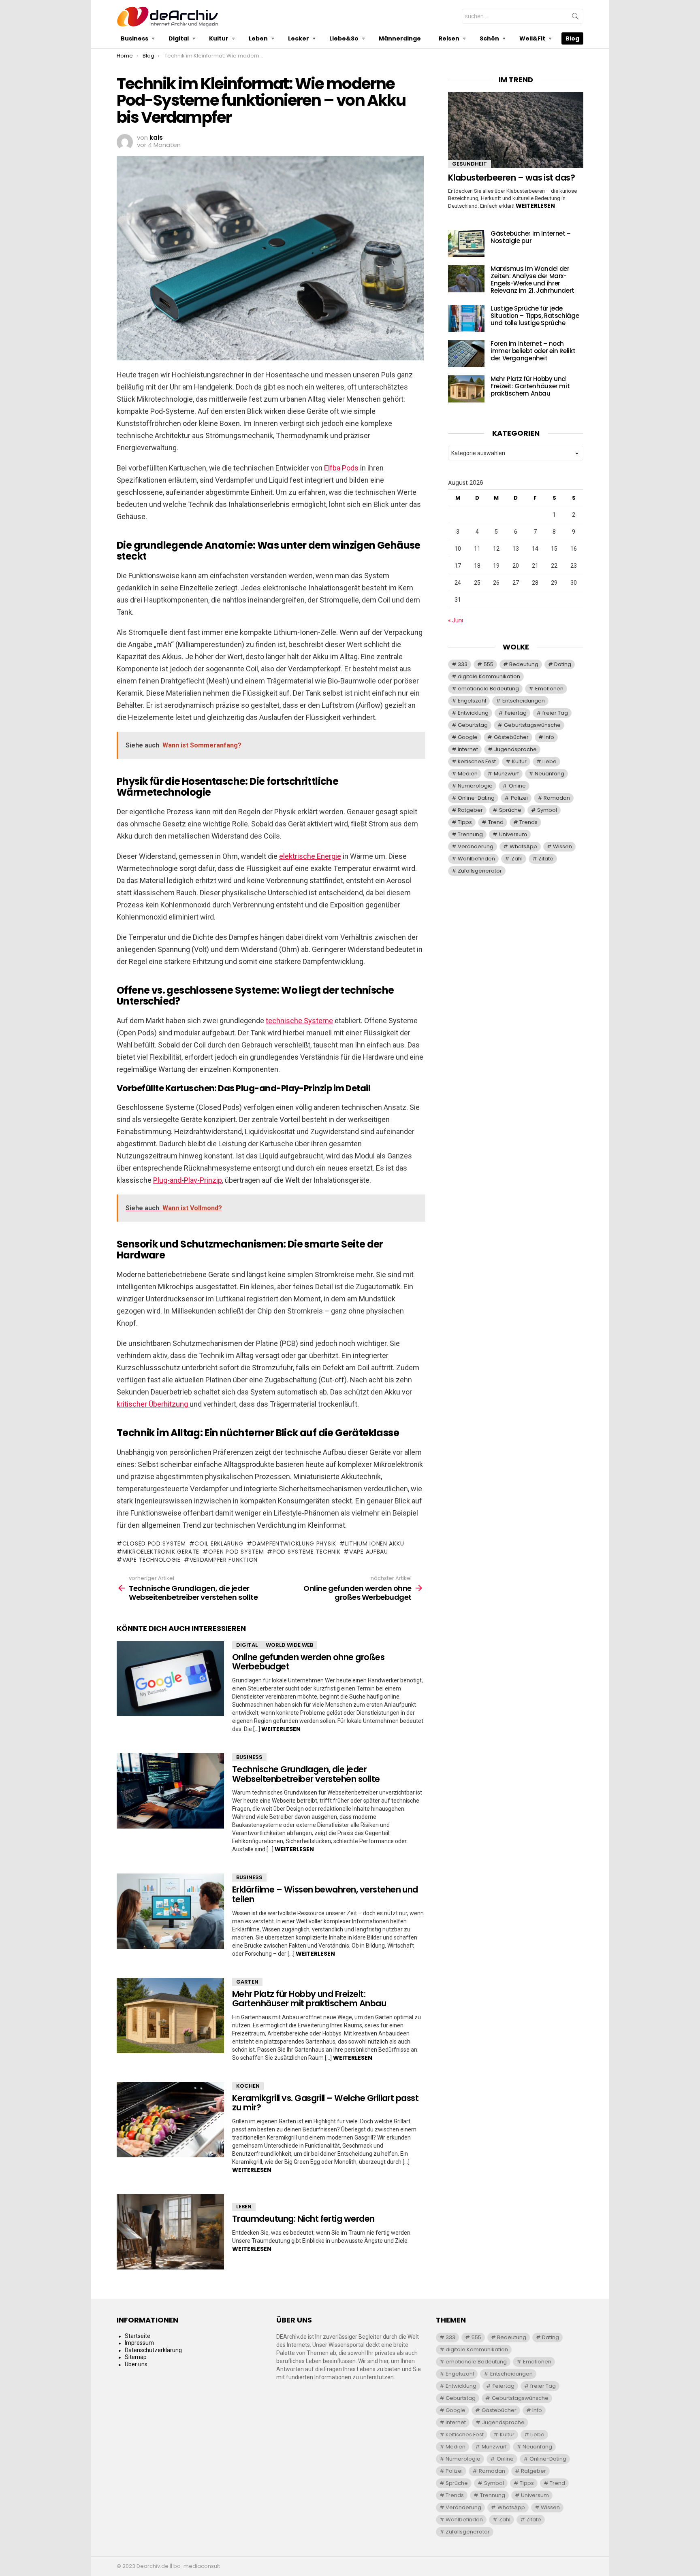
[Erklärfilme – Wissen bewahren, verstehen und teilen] (170, 1911)
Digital (179, 38)
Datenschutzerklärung (153, 2350)
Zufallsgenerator (480, 871)
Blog (572, 38)
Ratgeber (470, 810)
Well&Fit (532, 38)
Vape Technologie (152, 1560)
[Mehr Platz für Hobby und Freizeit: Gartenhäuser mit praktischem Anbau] (170, 2016)
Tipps (465, 822)
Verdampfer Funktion (224, 1560)
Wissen (562, 846)
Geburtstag (473, 725)
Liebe (550, 761)
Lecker (299, 38)
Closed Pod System (154, 1543)
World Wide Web (289, 1645)
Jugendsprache (515, 749)
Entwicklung (473, 713)
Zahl (517, 859)
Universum (513, 834)
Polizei (519, 798)
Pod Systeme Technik (306, 1552)
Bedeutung (524, 664)
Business (134, 38)
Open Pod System (236, 1552)
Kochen (248, 2086)
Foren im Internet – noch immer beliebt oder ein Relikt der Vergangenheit (533, 351)
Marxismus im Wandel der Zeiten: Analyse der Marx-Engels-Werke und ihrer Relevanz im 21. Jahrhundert (532, 280)
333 (463, 664)
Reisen (449, 38)
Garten (247, 1982)
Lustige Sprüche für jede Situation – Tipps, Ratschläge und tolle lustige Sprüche (535, 316)
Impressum (139, 2343)
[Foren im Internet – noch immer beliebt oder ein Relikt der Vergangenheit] (466, 354)
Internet (468, 749)
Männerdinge (400, 38)
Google (468, 737)
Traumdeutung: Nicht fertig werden (303, 2219)
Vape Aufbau (368, 1552)
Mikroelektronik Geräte (161, 1552)
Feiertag (516, 713)
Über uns (136, 2364)
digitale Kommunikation (489, 676)
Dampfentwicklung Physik (294, 1543)
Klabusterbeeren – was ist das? (511, 178)
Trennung (470, 834)
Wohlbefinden (476, 859)
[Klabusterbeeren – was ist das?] (516, 130)
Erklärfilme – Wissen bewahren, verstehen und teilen (325, 1894)
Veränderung (476, 846)
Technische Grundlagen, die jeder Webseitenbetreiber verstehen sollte (306, 1774)
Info (549, 737)
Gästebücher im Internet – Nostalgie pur (531, 237)
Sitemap (136, 2357)
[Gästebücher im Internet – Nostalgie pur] (466, 244)
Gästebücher (511, 737)
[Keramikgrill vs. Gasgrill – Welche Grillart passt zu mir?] (170, 2120)
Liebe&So (344, 38)
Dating (563, 664)
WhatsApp (523, 846)
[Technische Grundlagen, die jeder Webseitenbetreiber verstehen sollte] (170, 1791)
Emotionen (549, 689)
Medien (468, 774)
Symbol (547, 810)
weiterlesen (281, 1729)
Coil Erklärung (219, 1543)
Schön (489, 38)
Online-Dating (476, 798)
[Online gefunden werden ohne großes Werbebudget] (170, 1679)
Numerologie (475, 786)
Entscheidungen (524, 701)
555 (489, 664)
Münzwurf (506, 774)
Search (575, 18)
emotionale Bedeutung (488, 689)
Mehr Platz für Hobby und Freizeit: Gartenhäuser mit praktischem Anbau (309, 1999)
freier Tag (555, 713)
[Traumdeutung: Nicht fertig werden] (170, 2232)
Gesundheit (470, 164)
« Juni (456, 620)
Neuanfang (550, 774)
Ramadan (557, 798)
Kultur (219, 38)
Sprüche (510, 810)
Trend (496, 822)
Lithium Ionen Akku (375, 1543)
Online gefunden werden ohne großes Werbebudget (308, 1662)
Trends (528, 822)
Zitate (546, 859)
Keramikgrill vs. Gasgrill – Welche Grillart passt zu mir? (325, 2103)
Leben (258, 38)
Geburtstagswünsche (532, 725)
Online (517, 786)
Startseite (138, 2336)
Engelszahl (472, 701)
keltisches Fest (477, 761)
